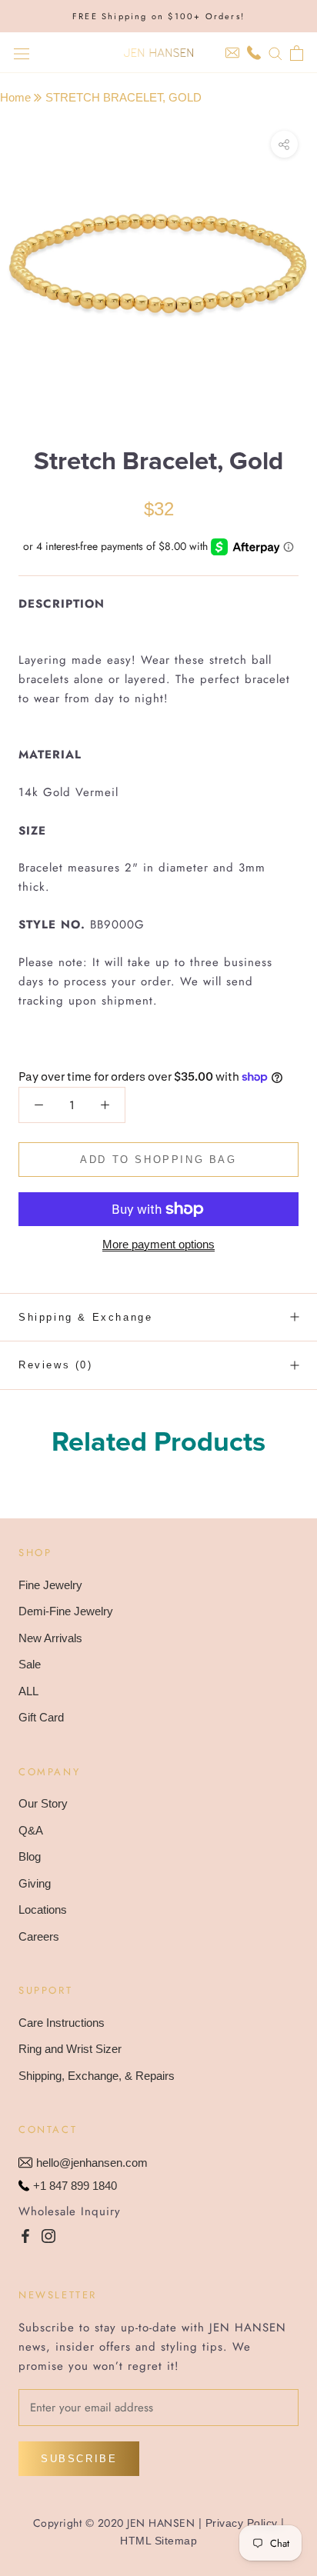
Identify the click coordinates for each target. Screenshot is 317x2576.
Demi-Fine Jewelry (66, 1611)
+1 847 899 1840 (75, 2186)
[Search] (275, 53)
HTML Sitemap (158, 2541)
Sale (30, 1664)
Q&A (31, 1830)
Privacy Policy (242, 2523)
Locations (43, 1910)
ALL (28, 1691)
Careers (39, 1936)
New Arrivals (50, 1638)
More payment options (158, 1244)
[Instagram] (48, 2236)
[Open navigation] (22, 53)
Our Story (43, 1803)
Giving (35, 1883)
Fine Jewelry (50, 1585)
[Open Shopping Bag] (297, 53)
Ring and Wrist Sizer (70, 2049)
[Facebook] (25, 2236)
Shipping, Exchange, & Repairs (97, 2076)
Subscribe (79, 2459)
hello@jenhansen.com (92, 2163)
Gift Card (41, 1717)
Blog (30, 1856)
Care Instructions (62, 2023)
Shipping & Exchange (85, 1317)
